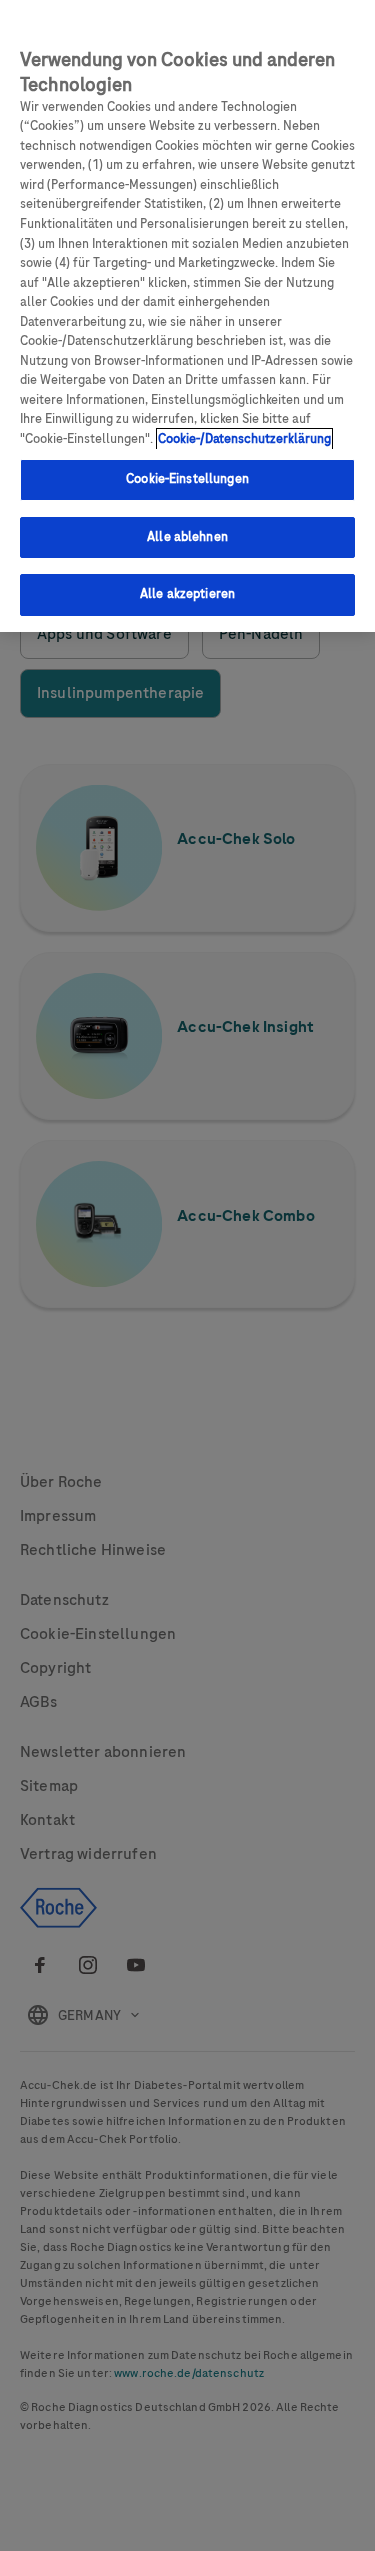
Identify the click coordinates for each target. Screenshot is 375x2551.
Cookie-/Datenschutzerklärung (244, 439)
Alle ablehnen (187, 537)
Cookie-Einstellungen (187, 479)
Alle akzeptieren (187, 594)
